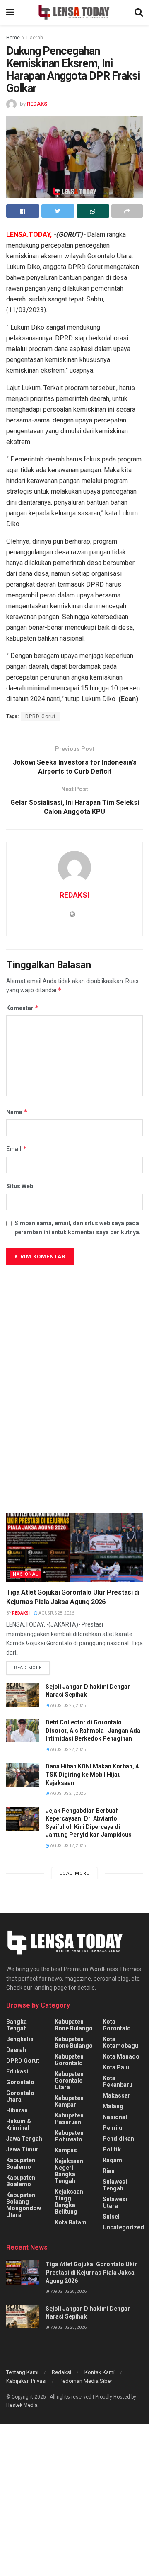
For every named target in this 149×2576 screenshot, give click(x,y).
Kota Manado (121, 2056)
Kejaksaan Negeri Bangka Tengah (69, 2171)
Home (13, 38)
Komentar (23, 1008)
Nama (17, 1112)
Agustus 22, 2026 (67, 1749)
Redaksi (61, 2372)
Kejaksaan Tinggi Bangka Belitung (69, 2202)
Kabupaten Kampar (69, 2101)
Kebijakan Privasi (26, 2381)
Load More (74, 1873)
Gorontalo (20, 2082)
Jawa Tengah (24, 2139)
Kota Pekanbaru (118, 2081)
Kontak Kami (100, 2372)
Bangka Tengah (17, 2025)
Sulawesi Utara (115, 2202)
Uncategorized (123, 2227)
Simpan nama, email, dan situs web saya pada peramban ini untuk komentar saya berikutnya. (78, 1228)
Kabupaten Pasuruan (69, 2119)
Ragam (112, 2160)
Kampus (66, 2150)
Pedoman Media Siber (86, 2381)
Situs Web (20, 1186)
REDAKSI (38, 104)
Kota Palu (116, 2067)
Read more (28, 1668)
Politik (112, 2149)
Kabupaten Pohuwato (69, 2136)
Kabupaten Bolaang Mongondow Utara (24, 2205)
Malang (113, 2106)
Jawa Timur (22, 2149)
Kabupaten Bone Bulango (74, 2025)
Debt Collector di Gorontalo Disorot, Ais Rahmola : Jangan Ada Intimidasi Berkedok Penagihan (93, 1730)
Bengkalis (20, 2039)
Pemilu (112, 2128)
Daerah (35, 38)
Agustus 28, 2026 (56, 1613)
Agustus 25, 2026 (67, 1706)
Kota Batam (71, 2222)
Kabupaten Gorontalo (69, 2060)
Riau (109, 2171)
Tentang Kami (22, 2372)
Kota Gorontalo (117, 2025)
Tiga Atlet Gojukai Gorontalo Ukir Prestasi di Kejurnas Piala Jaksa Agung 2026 (91, 2272)
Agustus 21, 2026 (67, 1793)
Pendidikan (118, 2139)
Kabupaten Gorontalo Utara (69, 2081)
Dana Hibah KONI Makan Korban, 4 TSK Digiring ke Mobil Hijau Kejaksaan (92, 1774)
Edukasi (17, 2071)
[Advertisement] (74, 1348)
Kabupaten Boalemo (21, 2163)
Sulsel (111, 2217)
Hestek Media (22, 2405)
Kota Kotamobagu (120, 2042)
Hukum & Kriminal (19, 2124)
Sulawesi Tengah (115, 2185)
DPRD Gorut (41, 716)
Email (17, 1149)
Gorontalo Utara (20, 2096)
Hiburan (17, 2110)
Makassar (117, 2095)
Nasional (26, 1574)
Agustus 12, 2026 (67, 1846)
